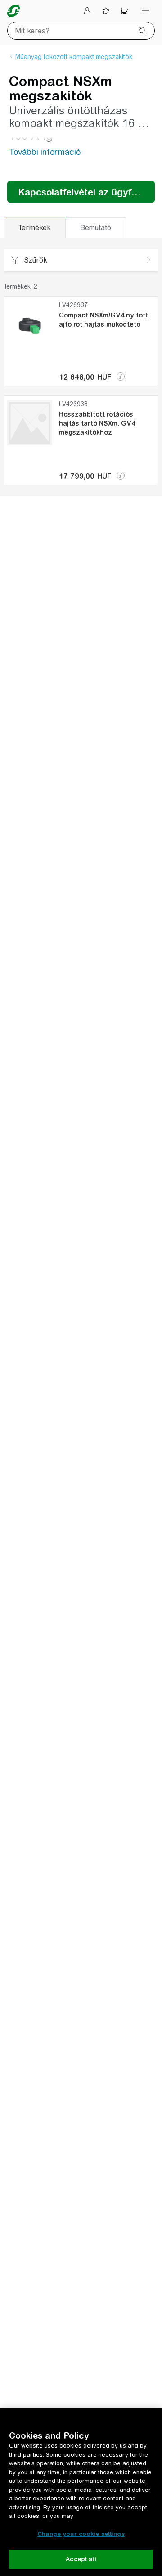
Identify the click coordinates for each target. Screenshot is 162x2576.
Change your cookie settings (81, 2534)
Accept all (81, 2559)
